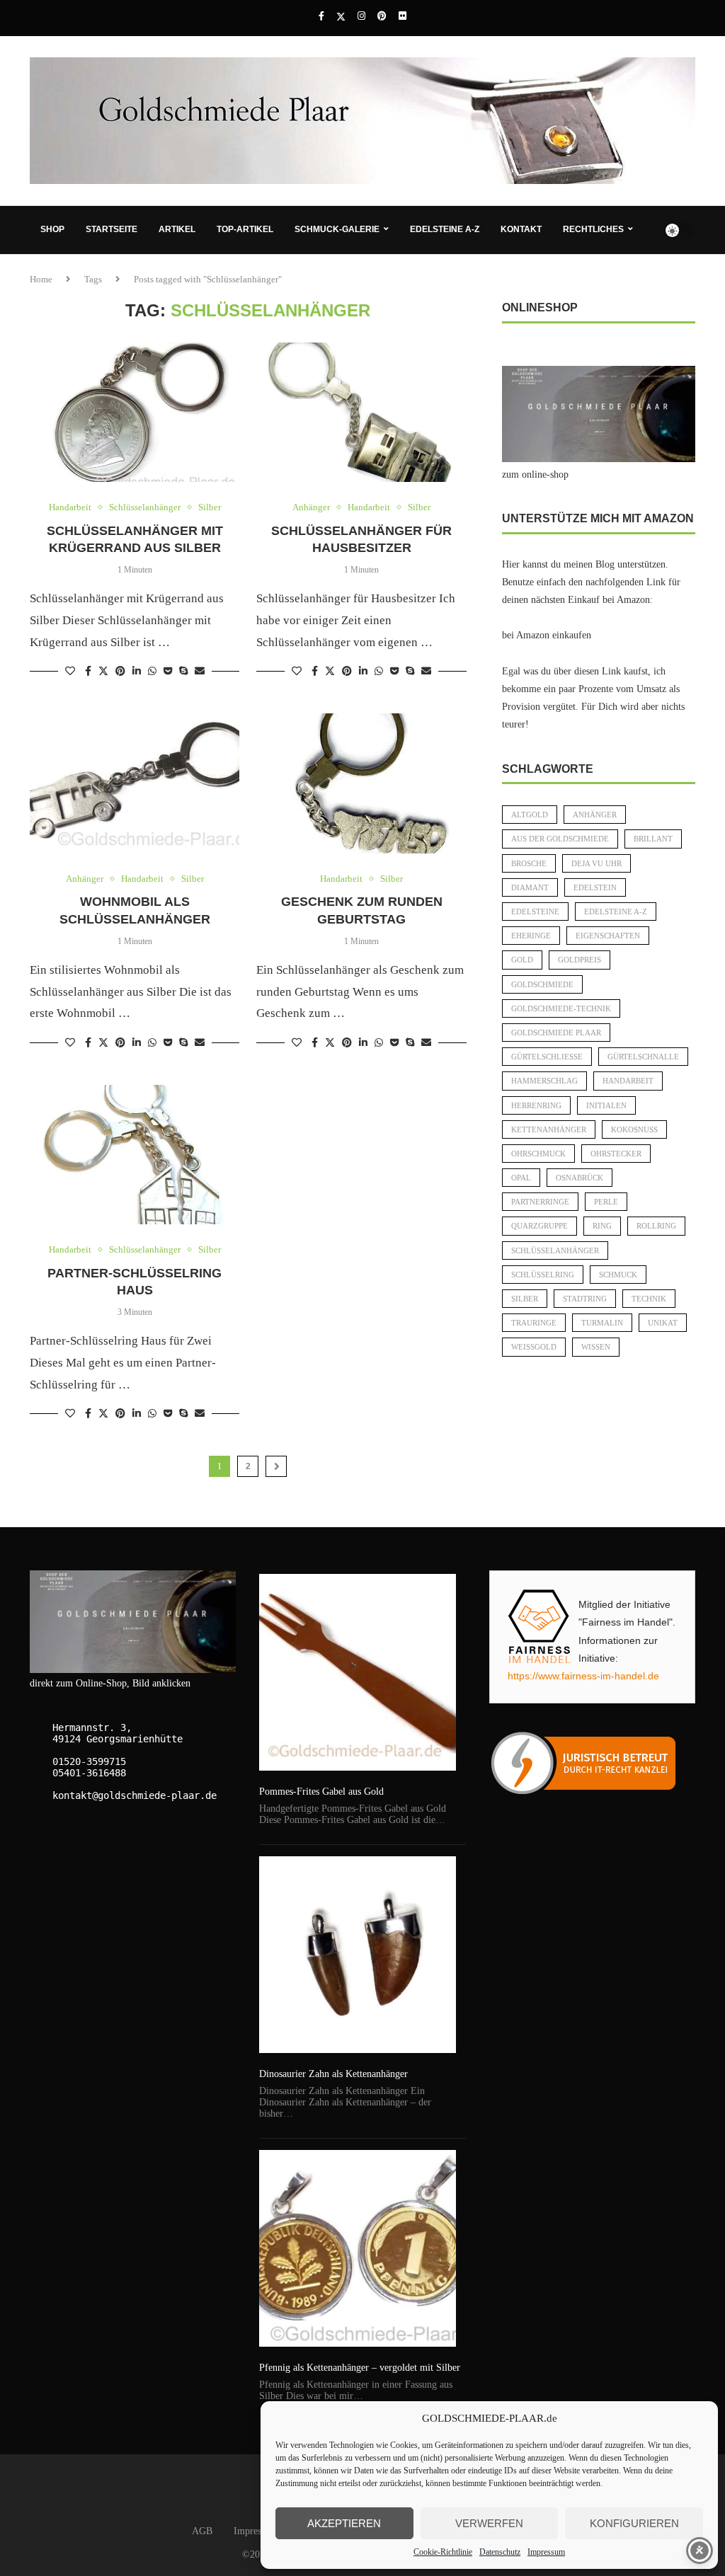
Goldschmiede (542, 984)
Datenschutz (500, 2552)
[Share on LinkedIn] (137, 672)
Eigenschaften (608, 936)
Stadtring (585, 1299)
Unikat (663, 1323)
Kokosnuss (634, 1129)
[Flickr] (403, 16)
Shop (52, 229)
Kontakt (521, 229)
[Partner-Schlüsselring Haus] (135, 1155)
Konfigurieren (634, 2523)
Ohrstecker (616, 1154)
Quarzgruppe (540, 1226)
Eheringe (531, 936)
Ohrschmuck (538, 1154)
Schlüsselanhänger (555, 1250)
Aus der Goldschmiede (560, 839)
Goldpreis (580, 960)
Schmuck (618, 1275)
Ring (602, 1226)
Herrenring (536, 1105)
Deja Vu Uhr (596, 863)
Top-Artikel (245, 229)
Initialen (606, 1105)
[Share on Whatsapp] (152, 672)
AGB (202, 2531)
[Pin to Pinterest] (120, 672)
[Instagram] (361, 16)
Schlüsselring (543, 1275)
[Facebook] (321, 16)
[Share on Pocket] (168, 672)
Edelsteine (535, 912)
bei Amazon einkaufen (547, 635)
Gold (522, 960)
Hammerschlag (544, 1081)
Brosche (529, 863)
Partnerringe (540, 1202)
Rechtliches (593, 229)
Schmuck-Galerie (337, 229)
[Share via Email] (200, 672)
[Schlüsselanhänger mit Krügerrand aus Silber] (135, 413)
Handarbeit (628, 1081)
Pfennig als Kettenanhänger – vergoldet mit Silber (360, 2368)
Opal (521, 1178)
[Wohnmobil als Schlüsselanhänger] (135, 783)
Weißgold (534, 1347)
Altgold (530, 815)
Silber (525, 1299)
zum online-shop (535, 475)
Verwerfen (489, 2523)
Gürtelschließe (547, 1057)
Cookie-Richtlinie (443, 2552)
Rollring (656, 1226)
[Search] (688, 278)
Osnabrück (580, 1178)
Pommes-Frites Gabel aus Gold (321, 1792)
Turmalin (602, 1323)
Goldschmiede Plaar (556, 1033)
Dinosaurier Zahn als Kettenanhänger (333, 2074)
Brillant (653, 839)
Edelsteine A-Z (445, 229)
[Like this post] (70, 672)
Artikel (177, 229)
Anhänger (595, 815)
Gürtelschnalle (643, 1057)
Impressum (546, 2552)
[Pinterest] (382, 16)
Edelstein (595, 887)
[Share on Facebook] (88, 672)
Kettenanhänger (549, 1129)
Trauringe (534, 1323)
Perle (606, 1202)
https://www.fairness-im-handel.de (583, 1676)
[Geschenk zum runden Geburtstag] (361, 783)
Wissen (596, 1347)
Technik (649, 1299)
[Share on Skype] (183, 672)
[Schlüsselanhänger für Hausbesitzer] (361, 413)
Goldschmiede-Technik (561, 1008)
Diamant (530, 887)
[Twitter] (341, 17)
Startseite (112, 229)
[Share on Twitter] (103, 671)
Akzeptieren (344, 2523)
